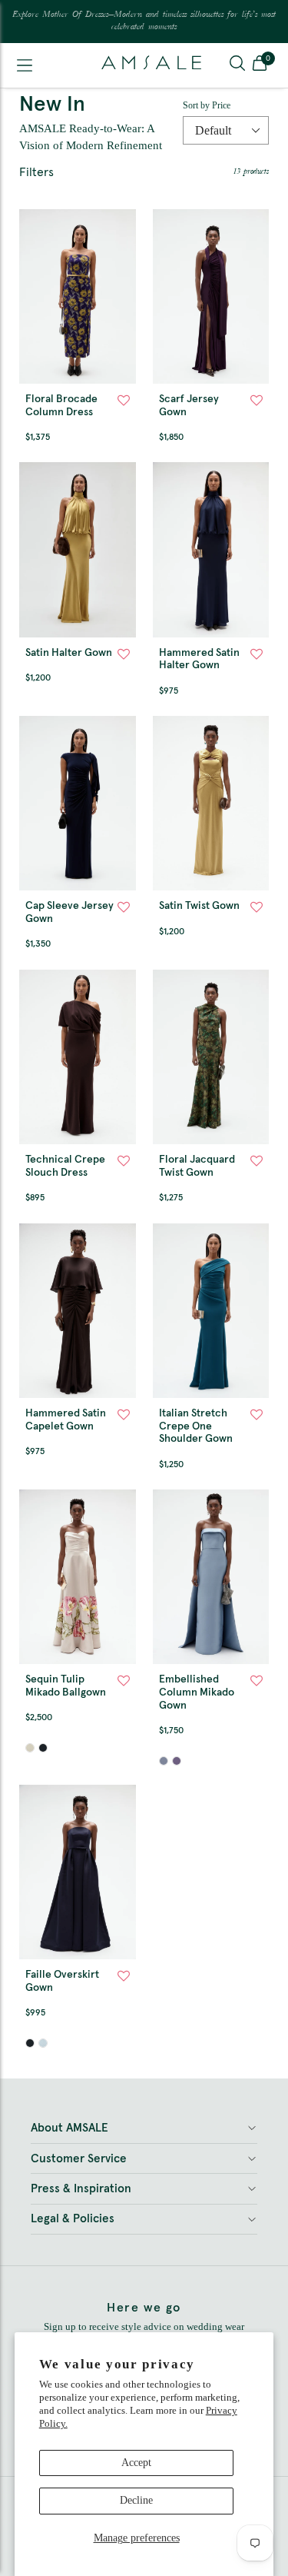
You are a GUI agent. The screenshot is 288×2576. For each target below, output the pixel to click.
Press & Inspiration (81, 2189)
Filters (36, 172)
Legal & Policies (73, 2219)
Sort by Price (207, 105)
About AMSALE (70, 2128)
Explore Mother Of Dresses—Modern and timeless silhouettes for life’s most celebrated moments (144, 21)
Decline (136, 2500)
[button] (260, 65)
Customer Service (79, 2159)
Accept (136, 2463)
